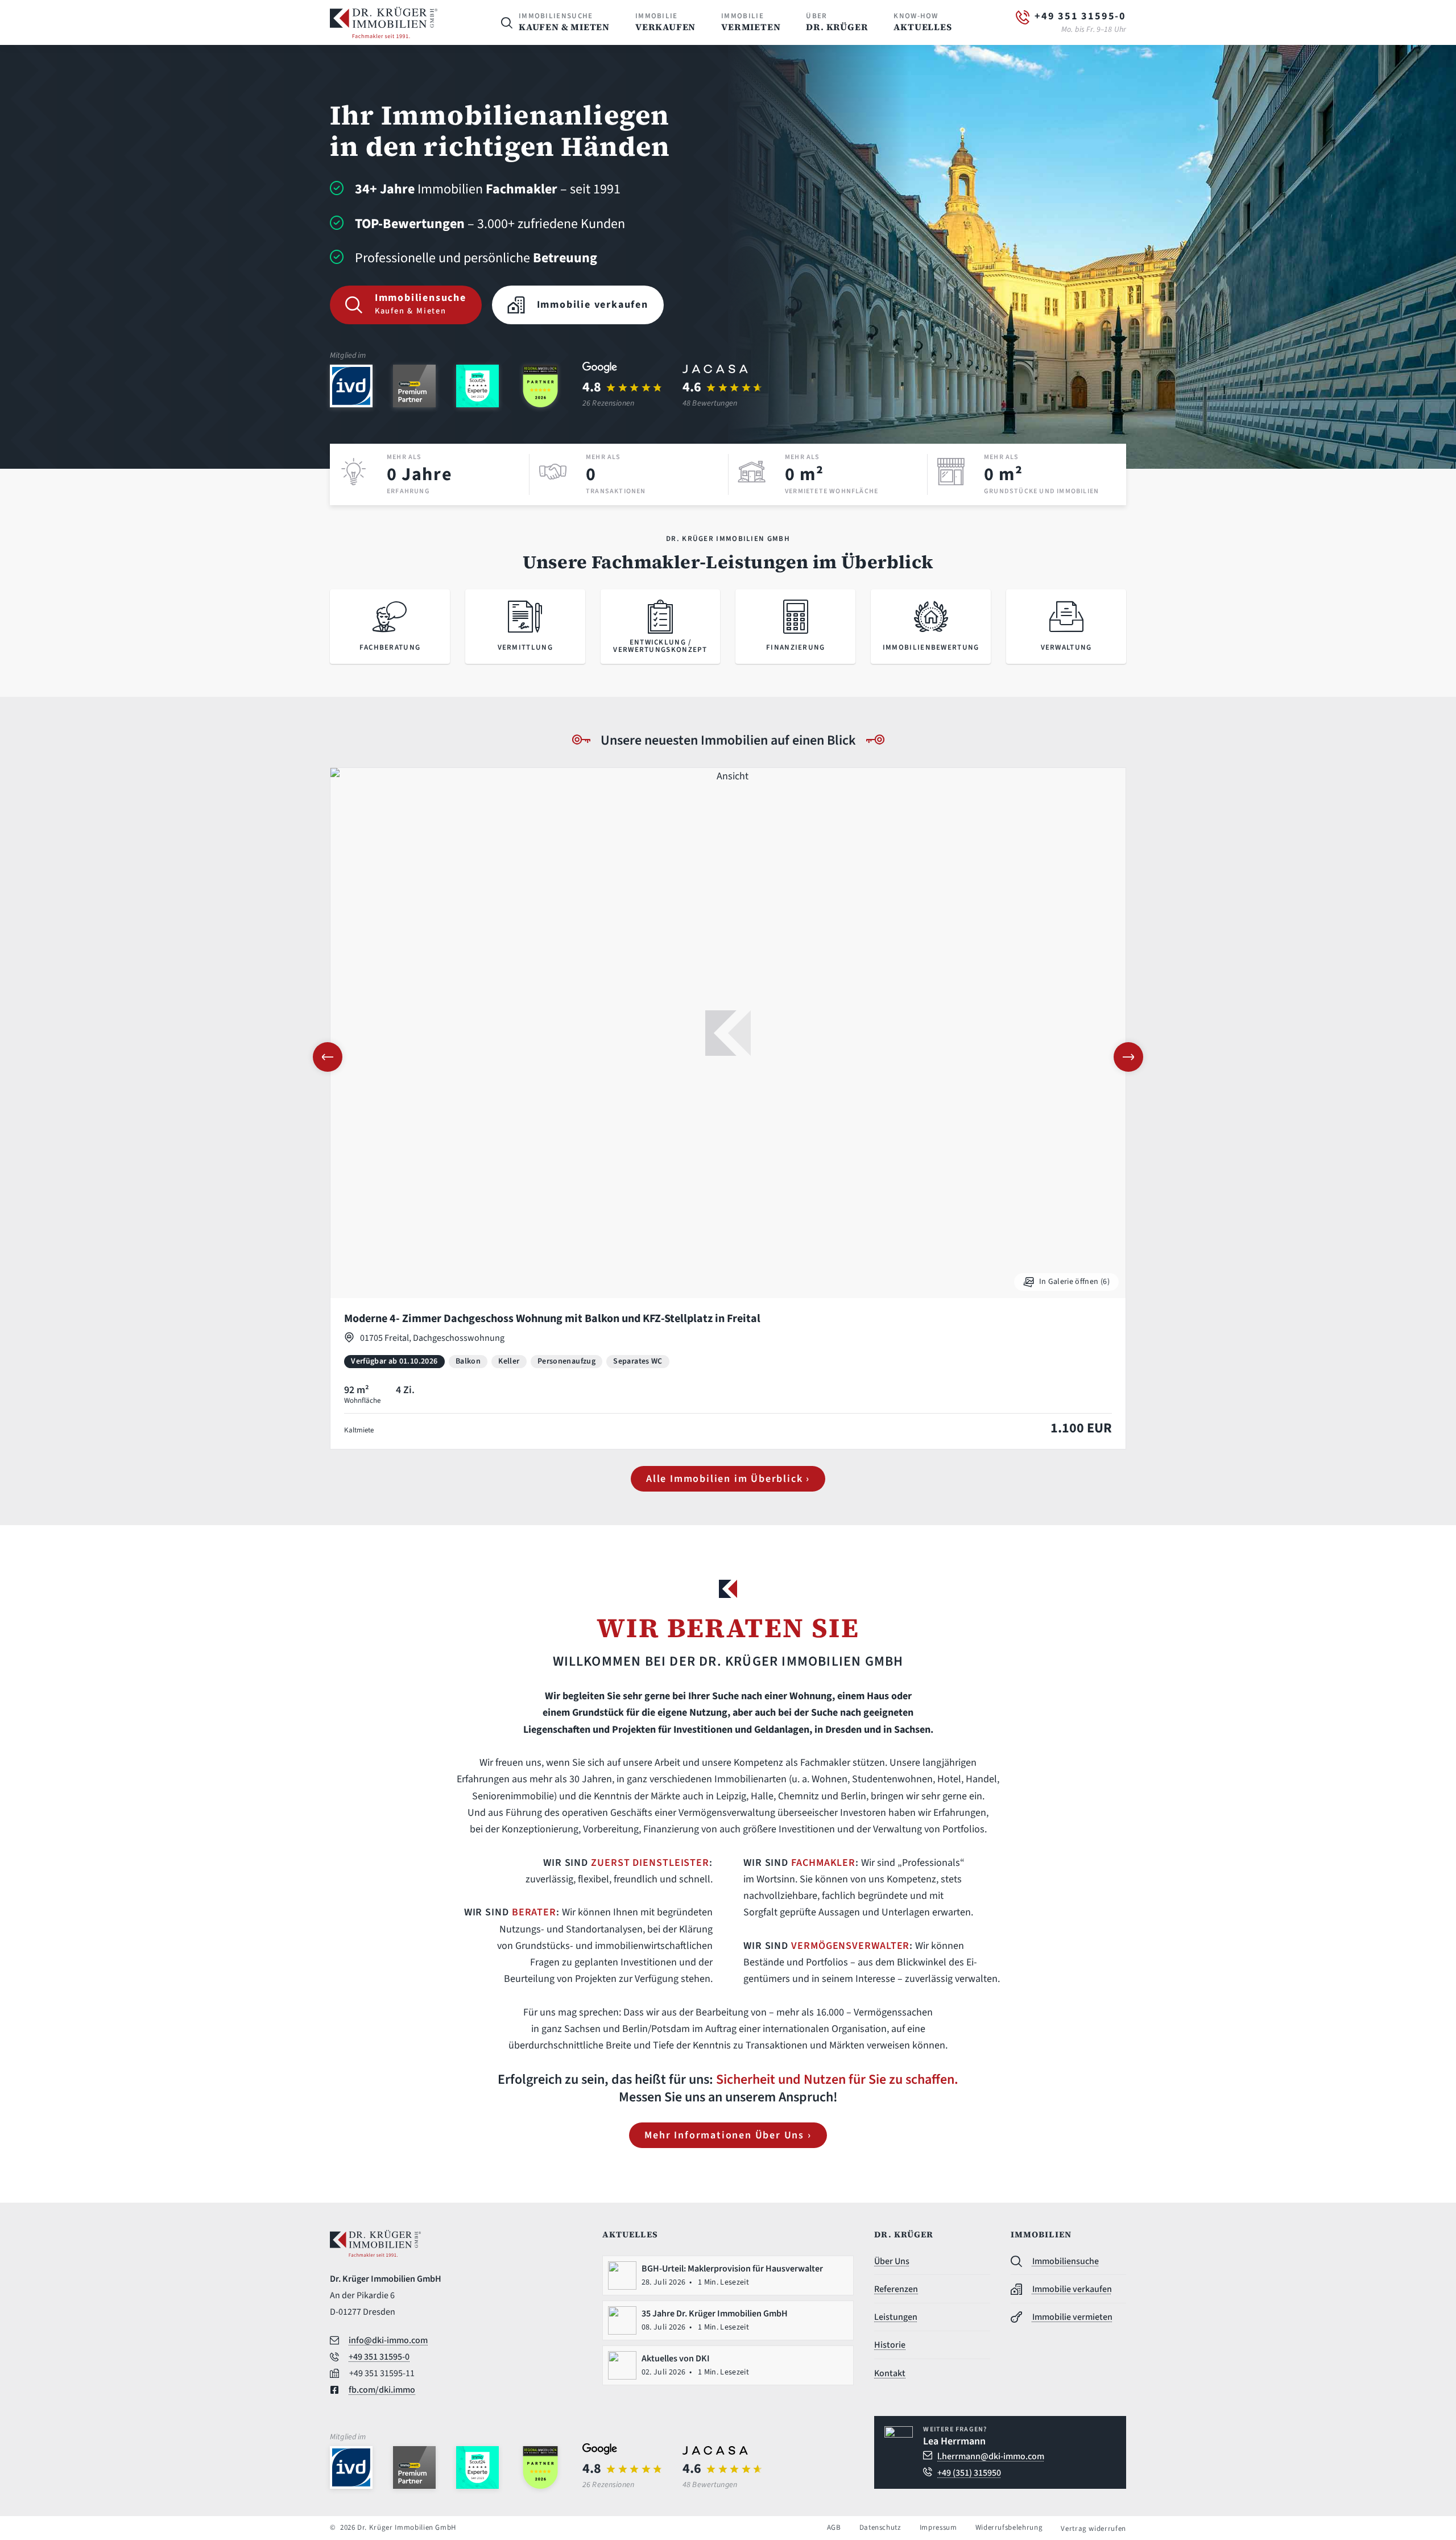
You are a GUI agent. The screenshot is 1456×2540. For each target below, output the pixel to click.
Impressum (938, 2528)
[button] (328, 1057)
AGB (834, 2528)
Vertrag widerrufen (1093, 2529)
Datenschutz (880, 2528)
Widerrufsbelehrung (1009, 2528)
